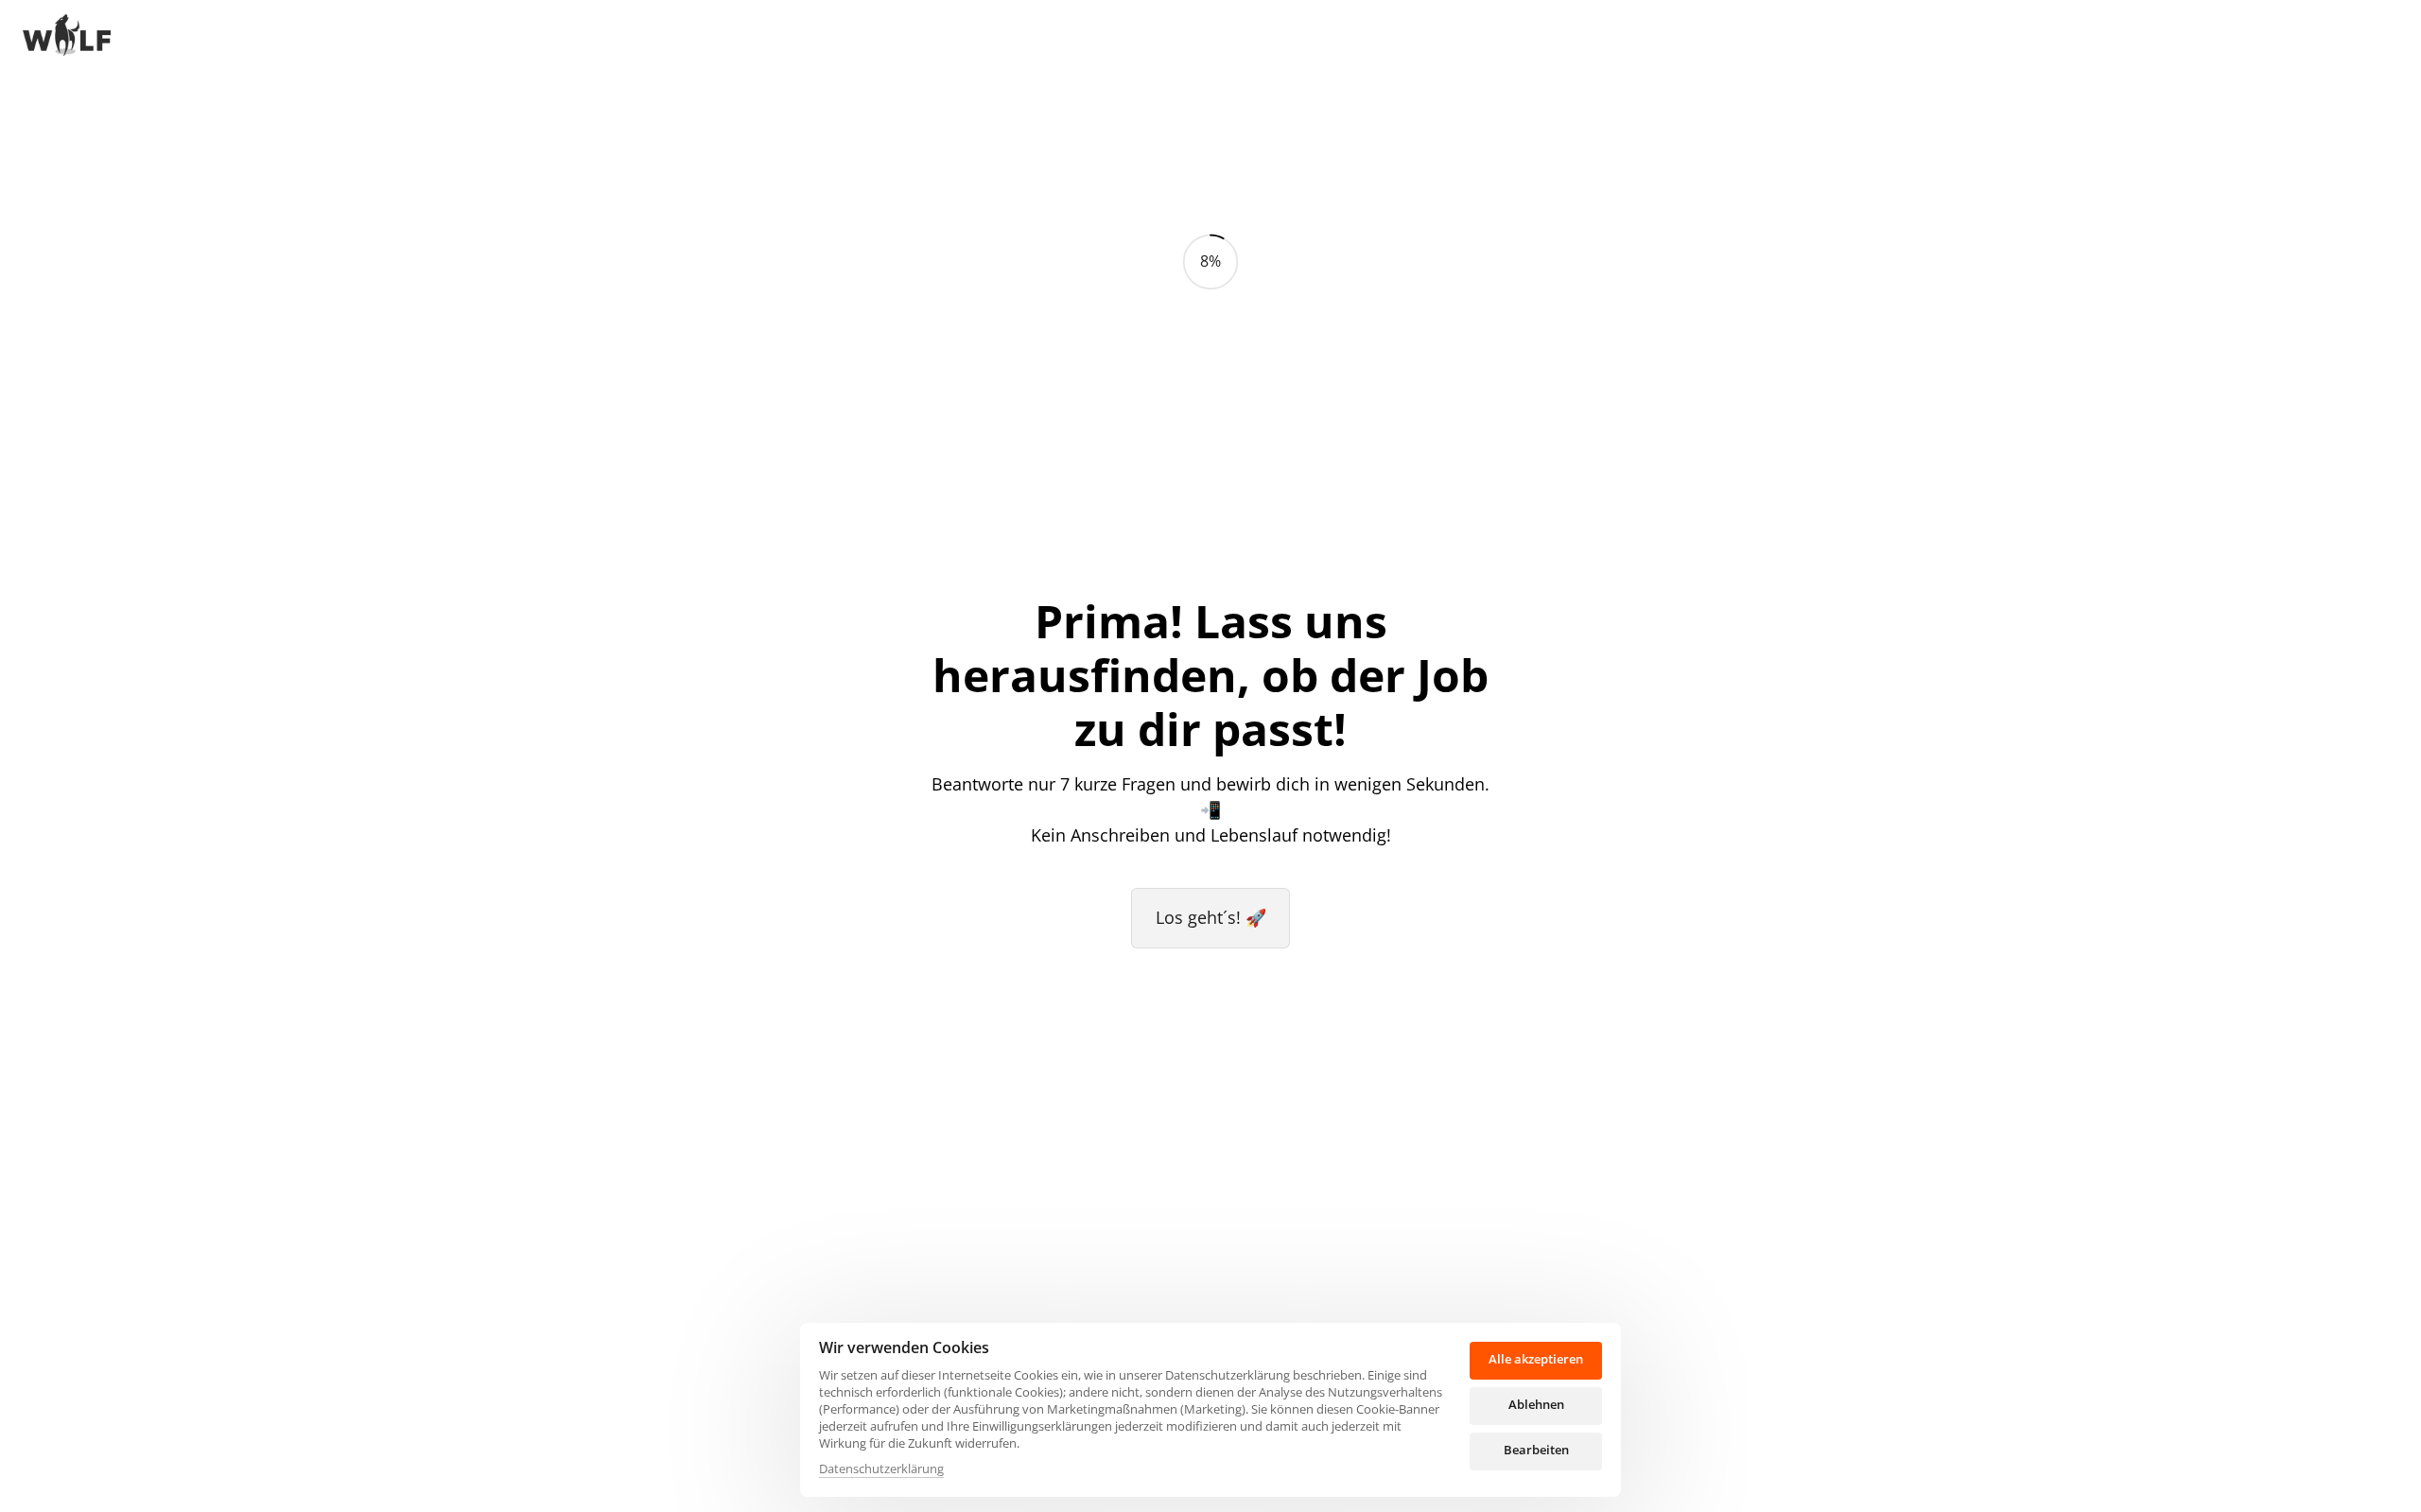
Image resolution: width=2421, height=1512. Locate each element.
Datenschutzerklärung (881, 1469)
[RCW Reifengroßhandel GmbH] (67, 37)
